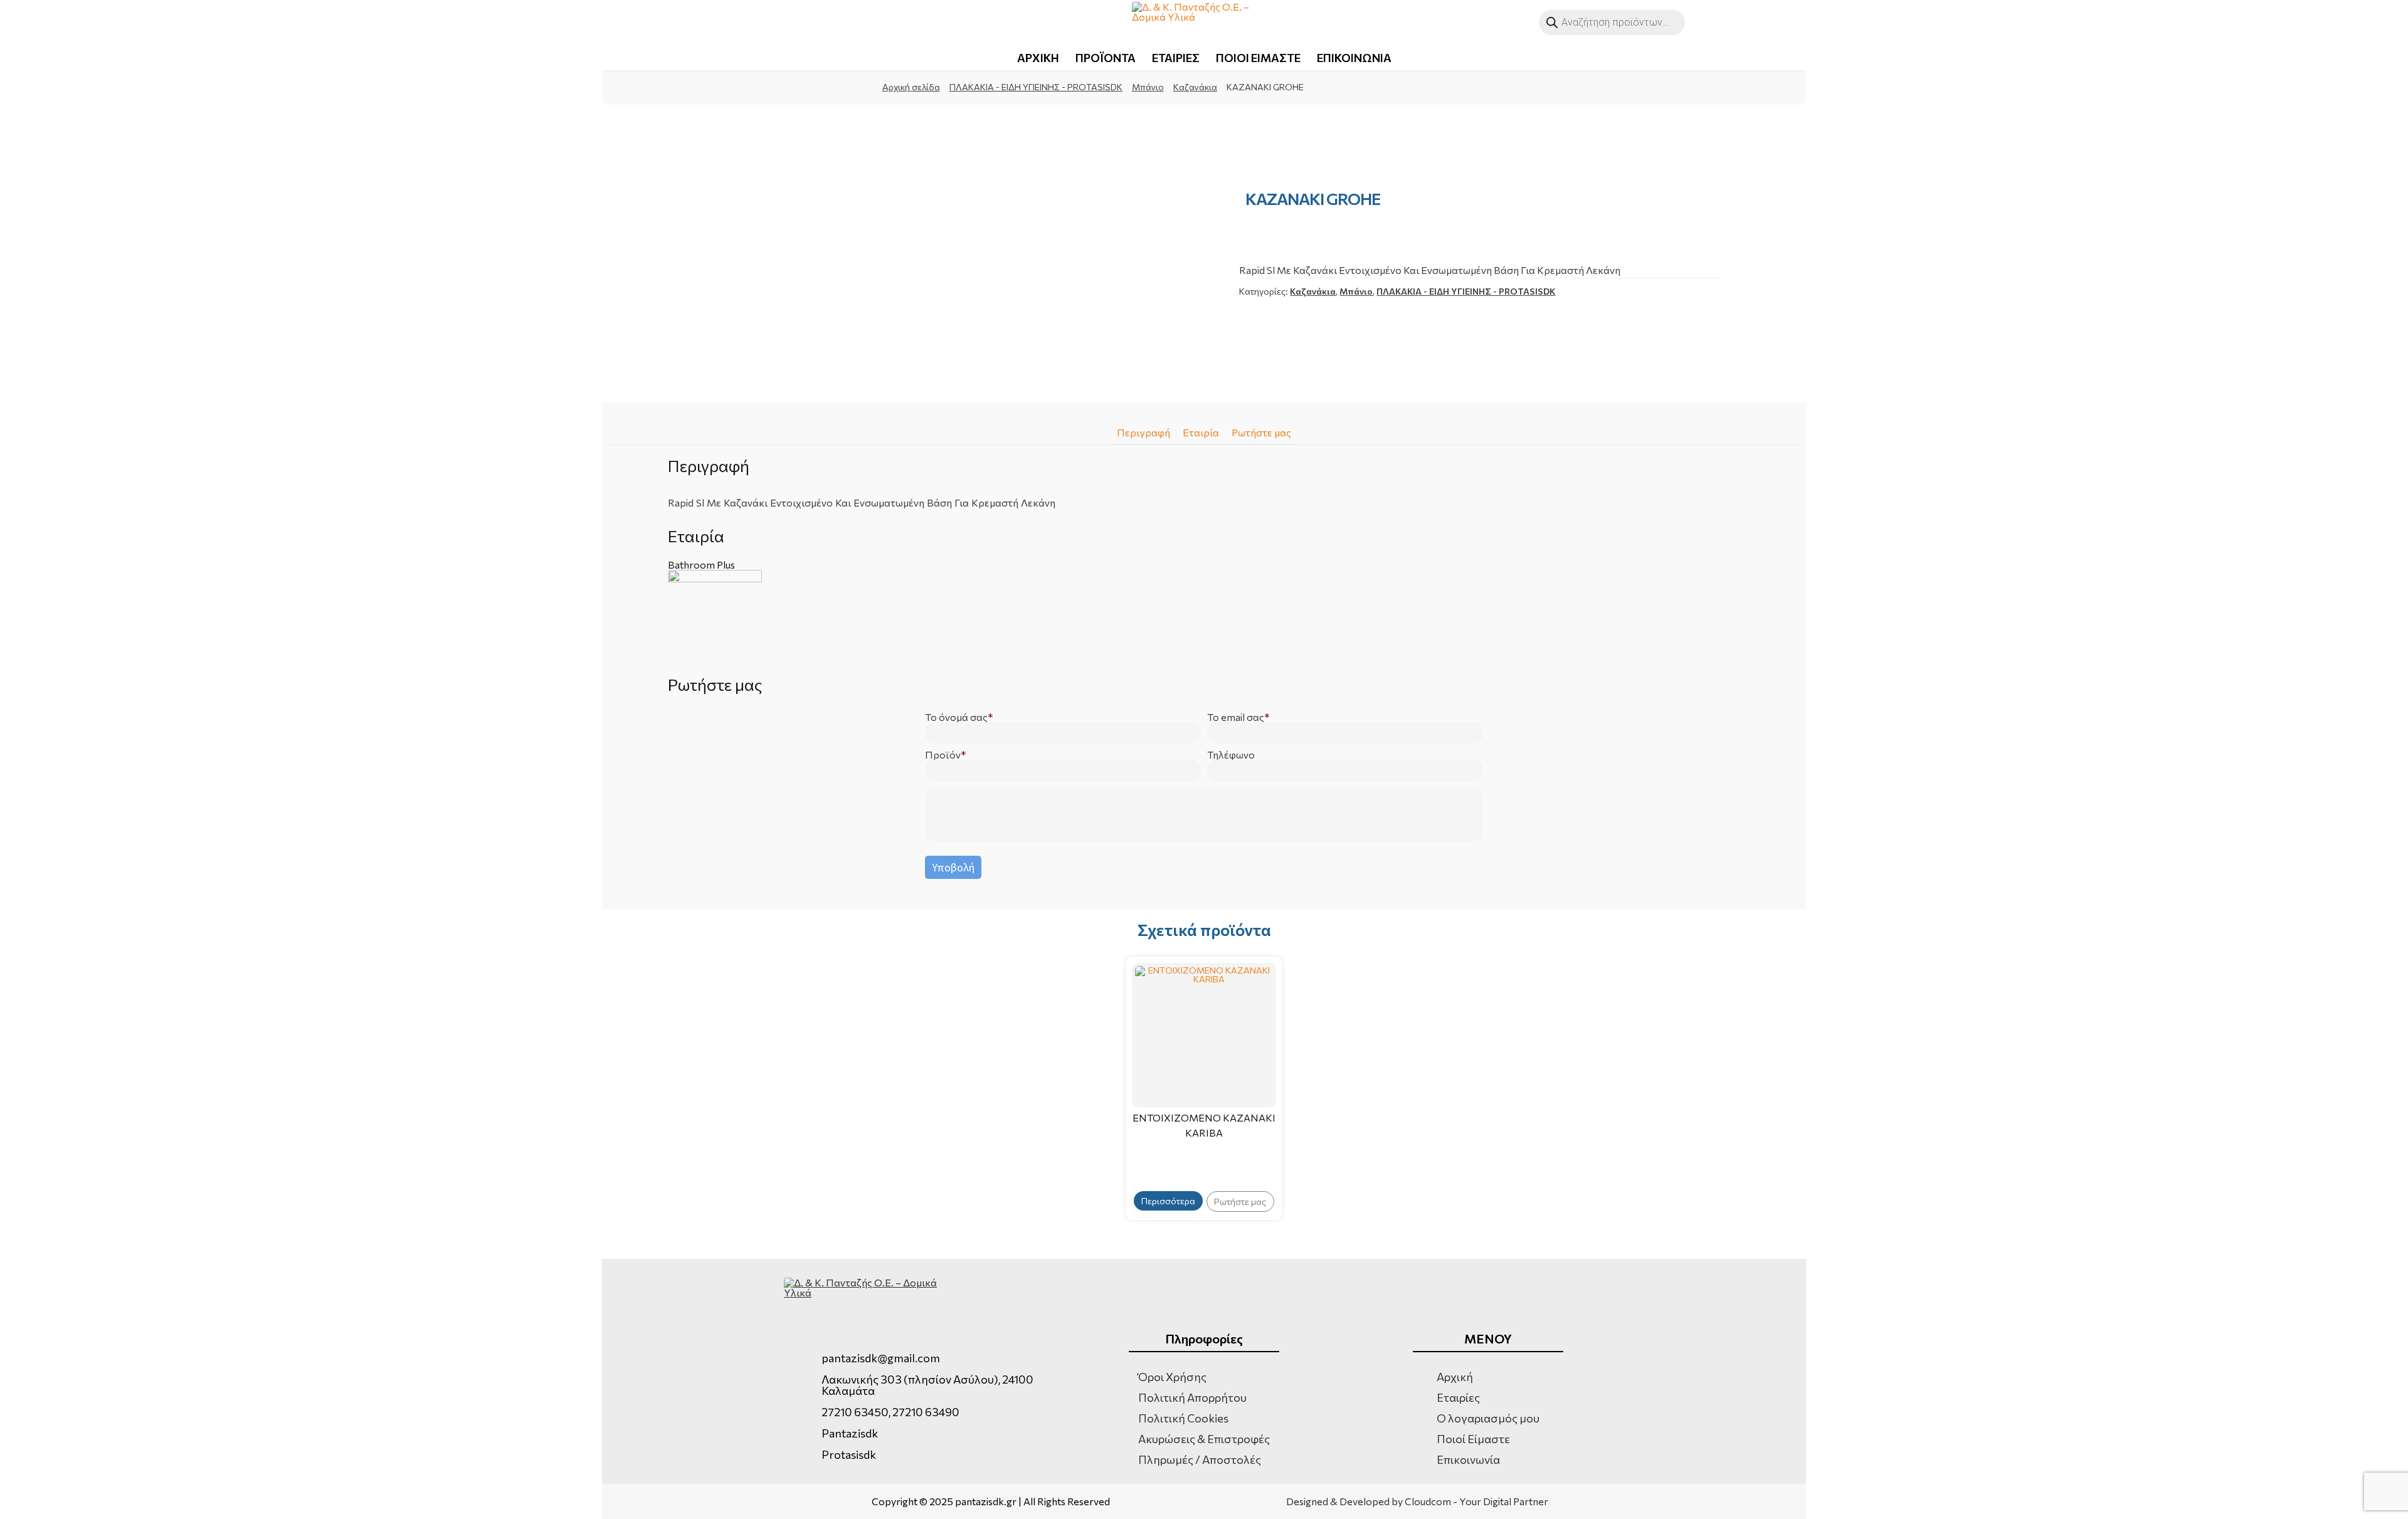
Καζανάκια (1195, 87)
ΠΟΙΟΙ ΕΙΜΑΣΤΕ (1258, 58)
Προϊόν (943, 755)
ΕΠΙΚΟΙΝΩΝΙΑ (1354, 58)
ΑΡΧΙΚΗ (1038, 58)
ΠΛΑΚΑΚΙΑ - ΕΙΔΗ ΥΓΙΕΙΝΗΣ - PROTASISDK (1036, 87)
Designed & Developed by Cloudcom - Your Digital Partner (1417, 1501)
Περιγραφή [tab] (1143, 432)
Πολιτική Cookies (1183, 1418)
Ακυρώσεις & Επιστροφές (1204, 1439)
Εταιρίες (1458, 1397)
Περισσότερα (1168, 1201)
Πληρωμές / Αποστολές (1200, 1459)
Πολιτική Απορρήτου (1192, 1397)
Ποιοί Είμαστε (1473, 1439)
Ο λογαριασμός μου (1488, 1418)
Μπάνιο (1148, 87)
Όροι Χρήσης (1172, 1377)
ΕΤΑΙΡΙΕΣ (1176, 58)
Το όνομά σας (956, 717)
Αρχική (1455, 1377)
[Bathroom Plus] (1204, 617)
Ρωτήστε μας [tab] (1261, 432)
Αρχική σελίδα (911, 87)
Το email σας (1236, 717)
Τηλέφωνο (1231, 755)
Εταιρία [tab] (1201, 432)
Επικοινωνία (1468, 1459)
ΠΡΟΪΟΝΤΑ (1106, 58)
